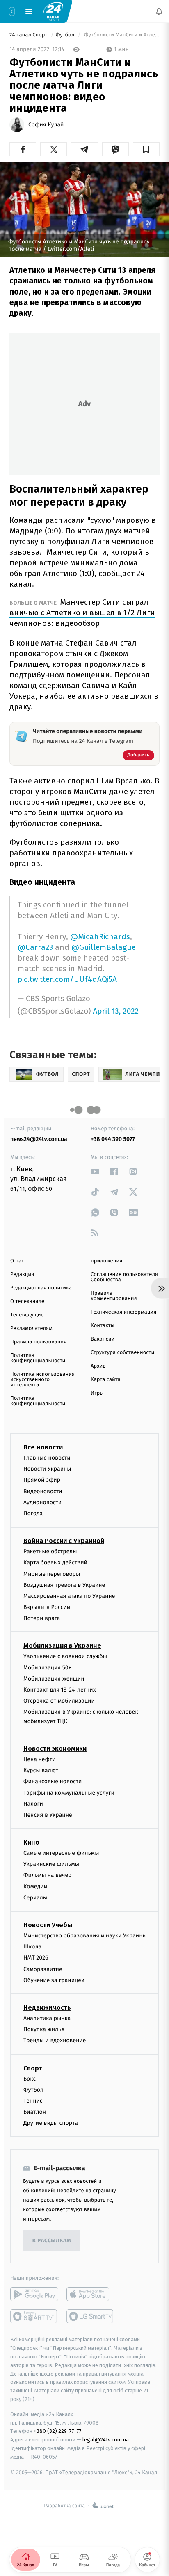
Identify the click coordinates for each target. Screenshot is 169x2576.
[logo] (53, 11)
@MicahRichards (100, 937)
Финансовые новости (53, 1781)
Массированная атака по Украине (69, 1596)
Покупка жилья (44, 2029)
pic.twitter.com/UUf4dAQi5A (67, 979)
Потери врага (42, 1618)
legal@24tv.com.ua (106, 2440)
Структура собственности (122, 1353)
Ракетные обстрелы (50, 1551)
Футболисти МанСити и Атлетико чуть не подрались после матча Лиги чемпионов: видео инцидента (121, 35)
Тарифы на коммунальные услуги (69, 1792)
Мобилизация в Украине (62, 1646)
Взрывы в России (47, 1607)
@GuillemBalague (104, 947)
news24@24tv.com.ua (39, 1139)
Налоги (33, 1804)
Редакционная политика (41, 1288)
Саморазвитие (43, 1969)
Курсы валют (41, 1770)
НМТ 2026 (36, 1958)
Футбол (66, 35)
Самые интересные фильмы (61, 1853)
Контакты (103, 1326)
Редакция (22, 1275)
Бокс (30, 2078)
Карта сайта (106, 1380)
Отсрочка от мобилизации (59, 1701)
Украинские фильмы (51, 1864)
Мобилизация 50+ (47, 1668)
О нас (17, 1261)
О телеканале (27, 1301)
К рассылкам (52, 2241)
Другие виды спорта (51, 2123)
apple (90, 2294)
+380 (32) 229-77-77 (58, 2431)
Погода (33, 1513)
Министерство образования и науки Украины (85, 1936)
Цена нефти (40, 1759)
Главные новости (47, 1458)
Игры (97, 1393)
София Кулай (46, 125)
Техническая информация (123, 1312)
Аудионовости (42, 1502)
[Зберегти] (146, 149)
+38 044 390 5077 (113, 1139)
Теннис (33, 2101)
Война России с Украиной (64, 1541)
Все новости (43, 1447)
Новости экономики (55, 1749)
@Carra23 (35, 947)
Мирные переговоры (52, 1574)
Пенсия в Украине (48, 1815)
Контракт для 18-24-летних (60, 1690)
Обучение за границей (54, 1980)
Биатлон (35, 2112)
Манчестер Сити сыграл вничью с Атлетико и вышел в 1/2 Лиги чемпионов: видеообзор (82, 613)
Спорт (33, 2068)
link (95, 1171)
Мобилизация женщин (54, 1679)
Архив (98, 1366)
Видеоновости (43, 1491)
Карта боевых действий (55, 1562)
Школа (32, 1947)
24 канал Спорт (29, 35)
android (34, 2294)
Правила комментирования (114, 1296)
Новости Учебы (48, 1925)
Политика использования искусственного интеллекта (42, 1380)
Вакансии (103, 1339)
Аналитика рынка (47, 2018)
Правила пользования (38, 1342)
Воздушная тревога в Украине (64, 1585)
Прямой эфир (42, 1480)
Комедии (35, 1886)
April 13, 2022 (116, 1011)
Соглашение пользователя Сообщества (124, 1277)
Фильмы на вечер (47, 1875)
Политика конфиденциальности (38, 1358)
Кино (31, 1842)
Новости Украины (47, 1469)
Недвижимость (47, 2008)
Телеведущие (27, 1315)
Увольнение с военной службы (65, 1656)
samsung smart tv (90, 2316)
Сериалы (35, 1898)
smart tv (34, 2316)
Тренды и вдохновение (55, 2040)
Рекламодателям (31, 1328)
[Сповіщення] (159, 11)
